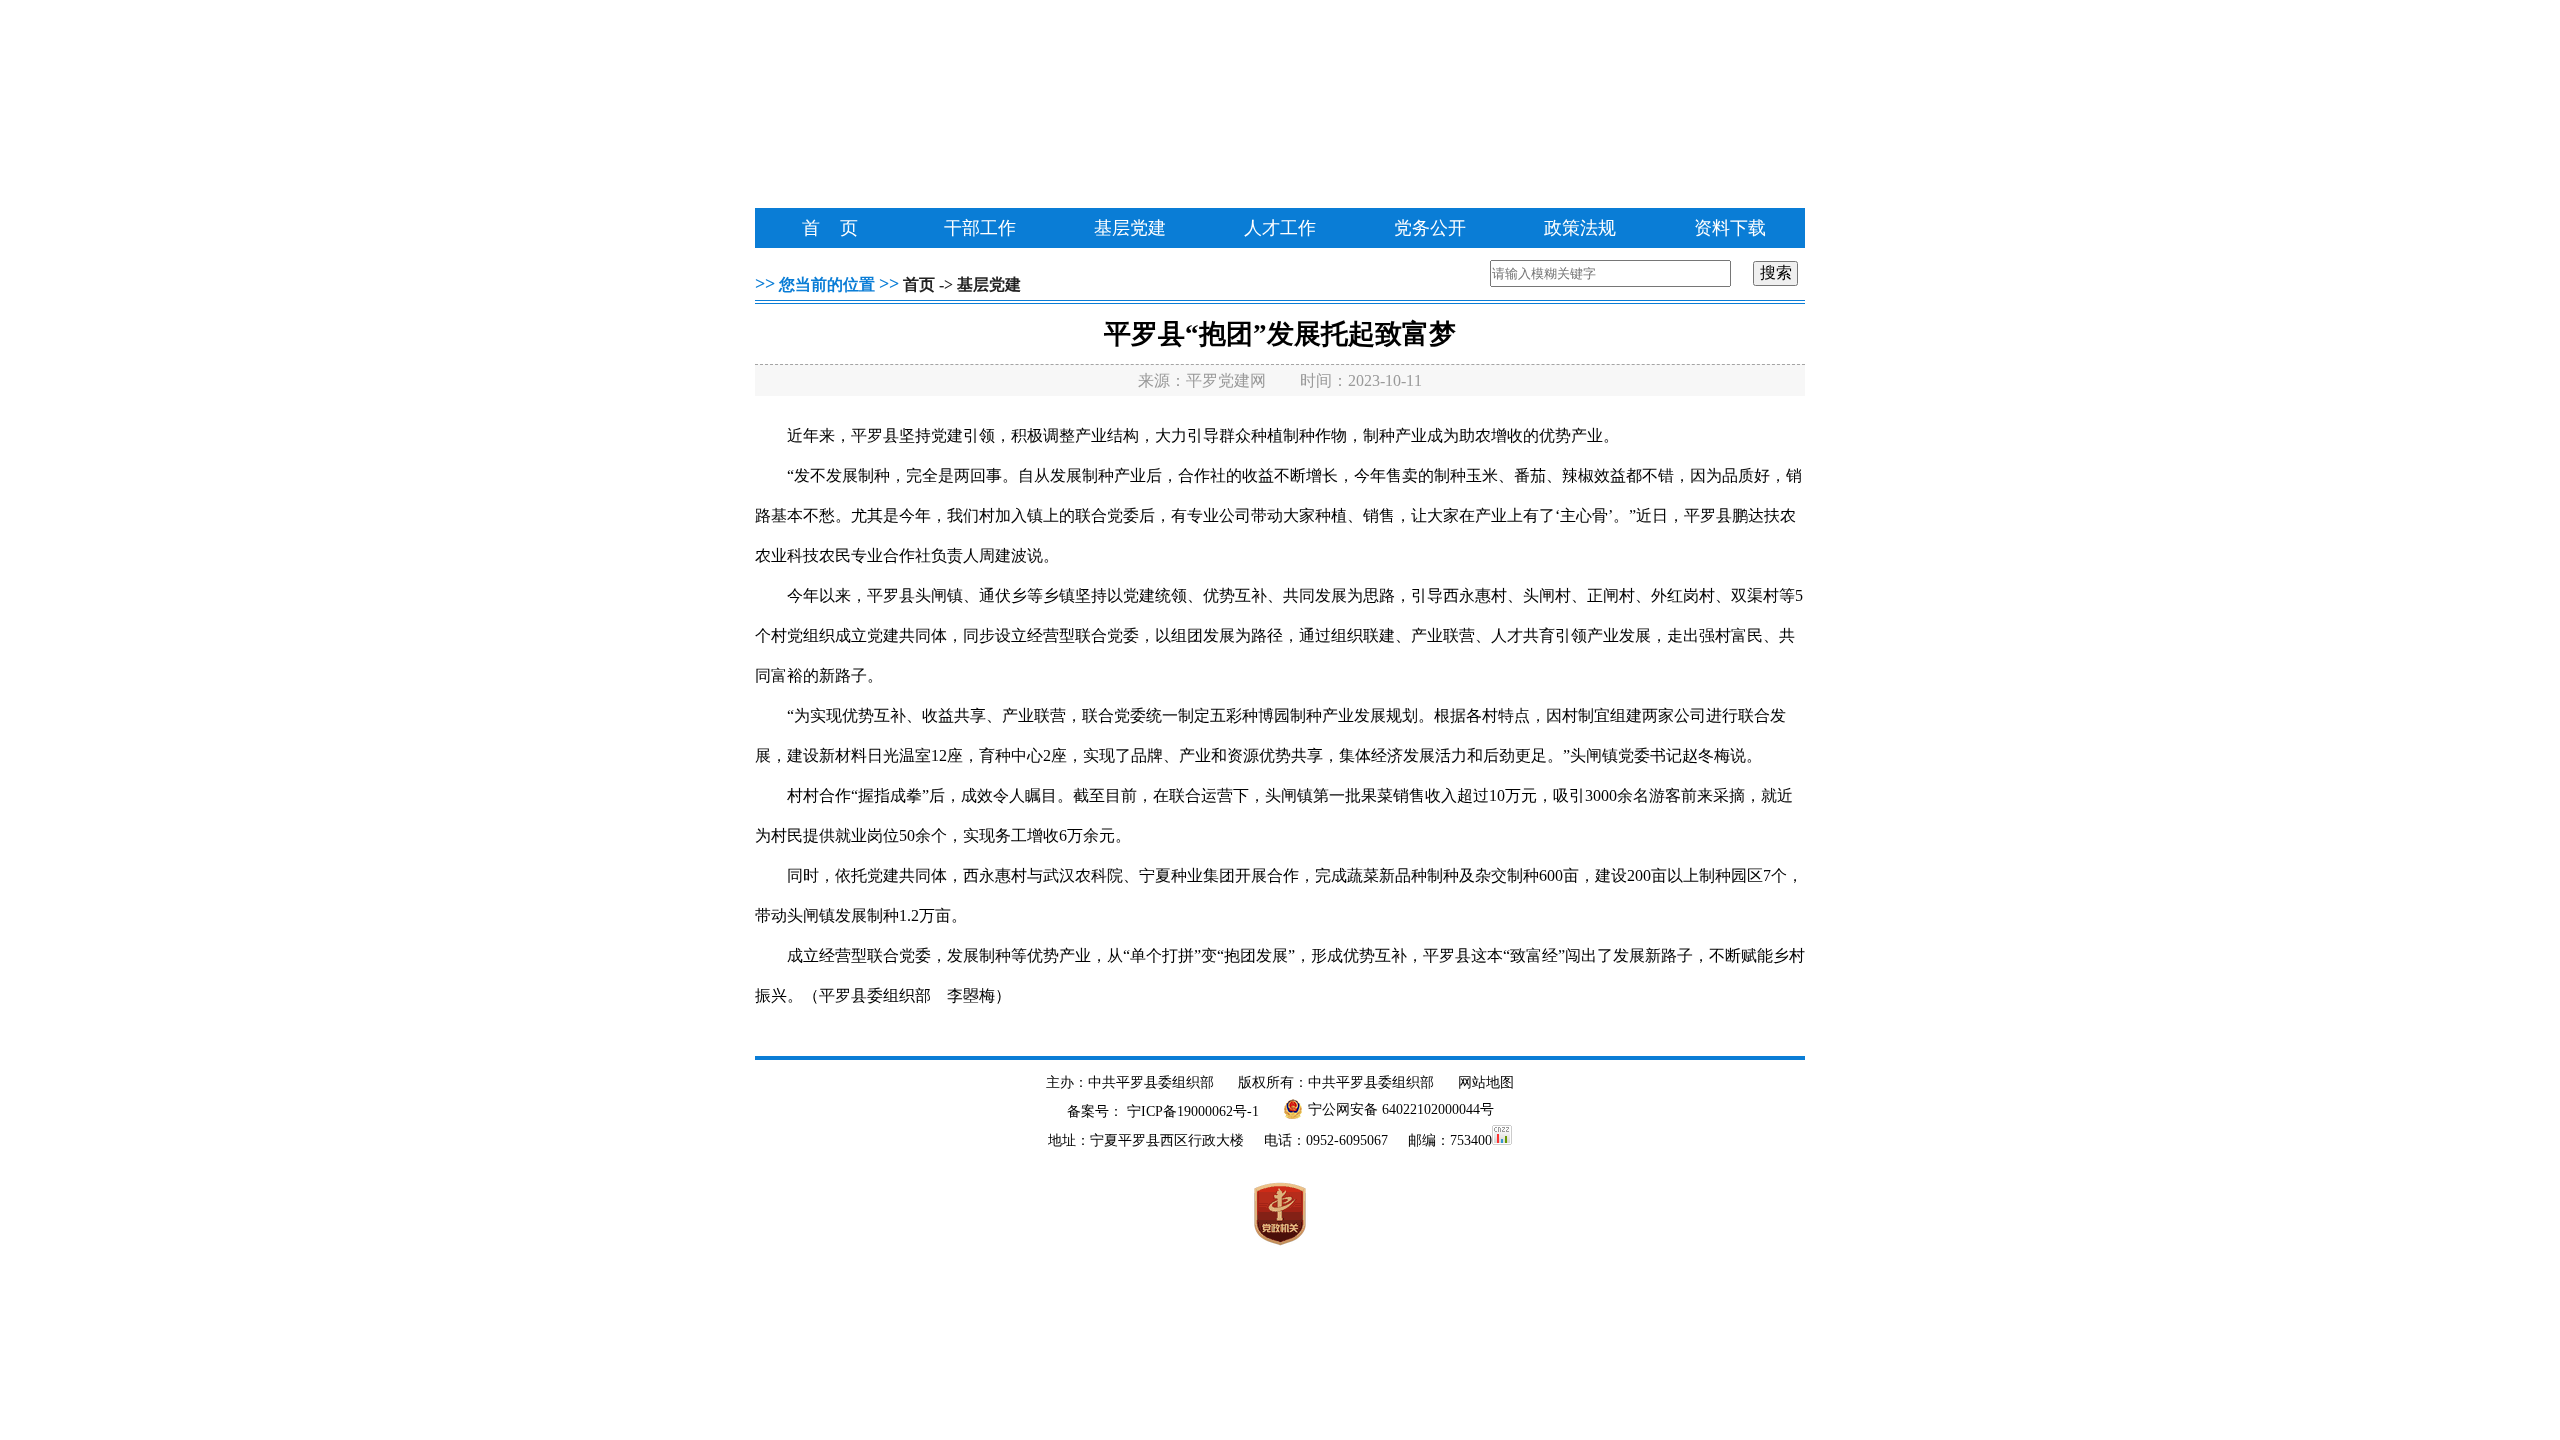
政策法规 (1580, 228)
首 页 (830, 228)
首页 (919, 284)
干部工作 (980, 228)
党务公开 (1430, 228)
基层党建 (1130, 228)
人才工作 (1280, 228)
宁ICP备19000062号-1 (1193, 1111)
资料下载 (1730, 228)
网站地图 (1486, 1082)
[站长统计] (1502, 1140)
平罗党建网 (1226, 380)
